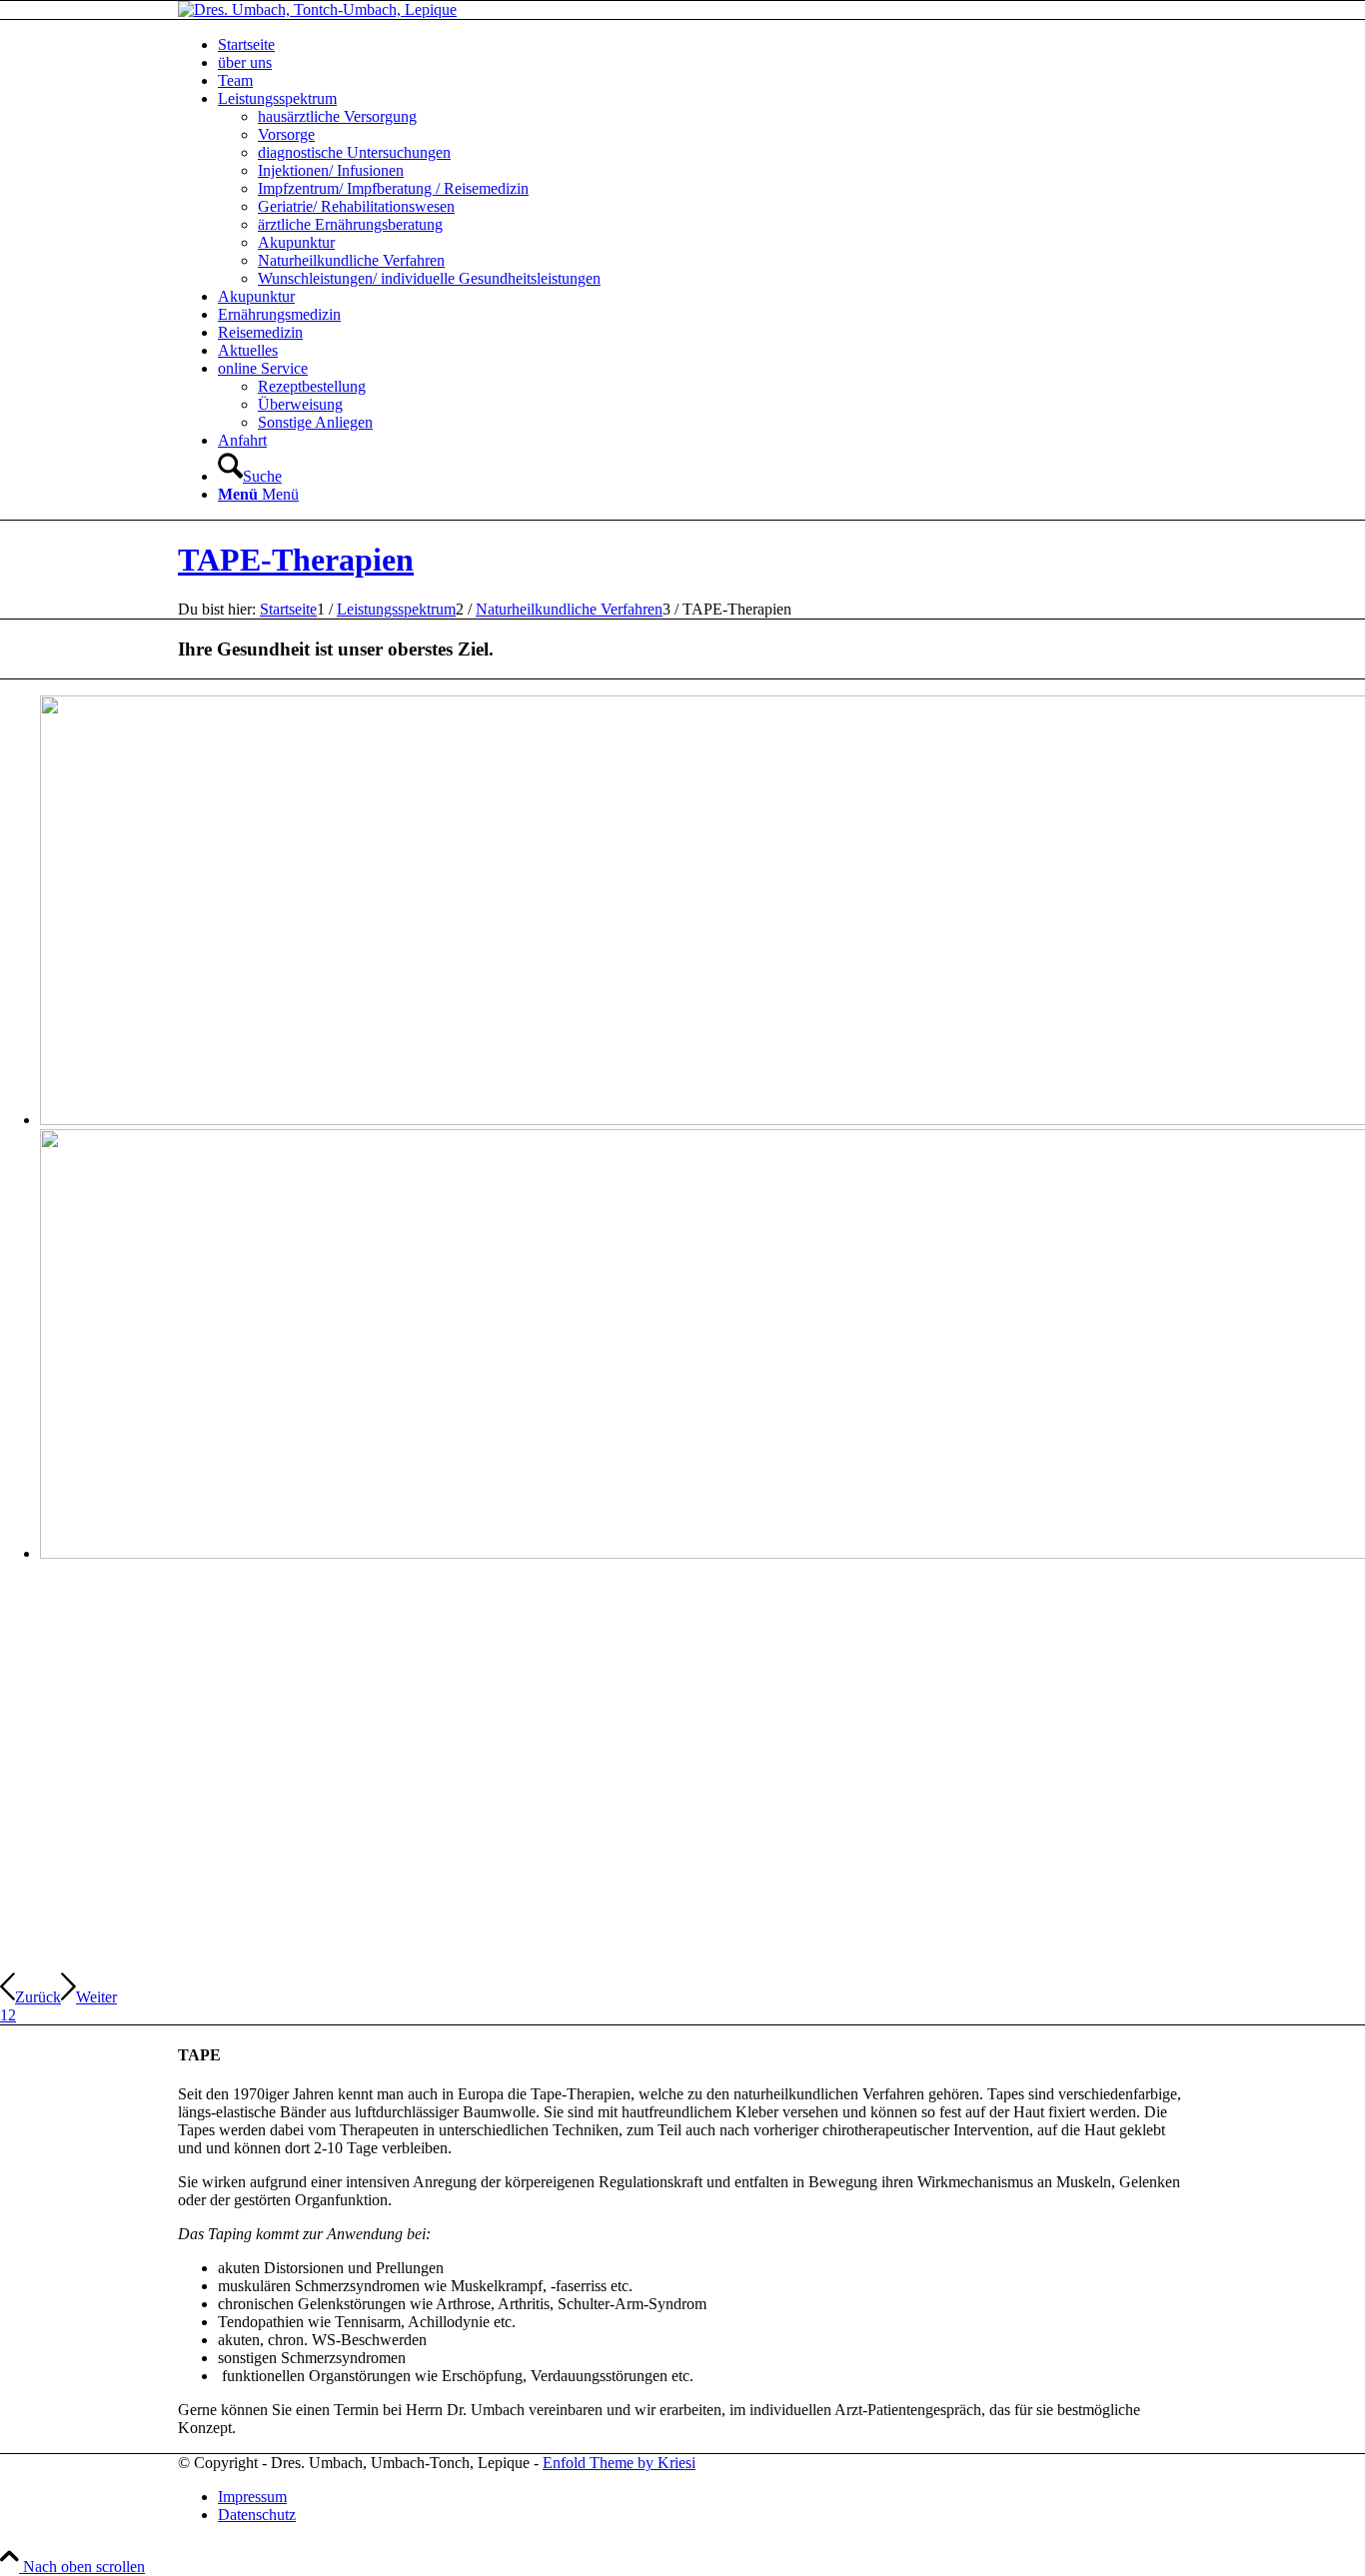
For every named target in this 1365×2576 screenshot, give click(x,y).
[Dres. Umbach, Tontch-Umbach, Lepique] (317, 9)
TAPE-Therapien (296, 560)
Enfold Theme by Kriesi (619, 2463)
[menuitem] (702, 45)
